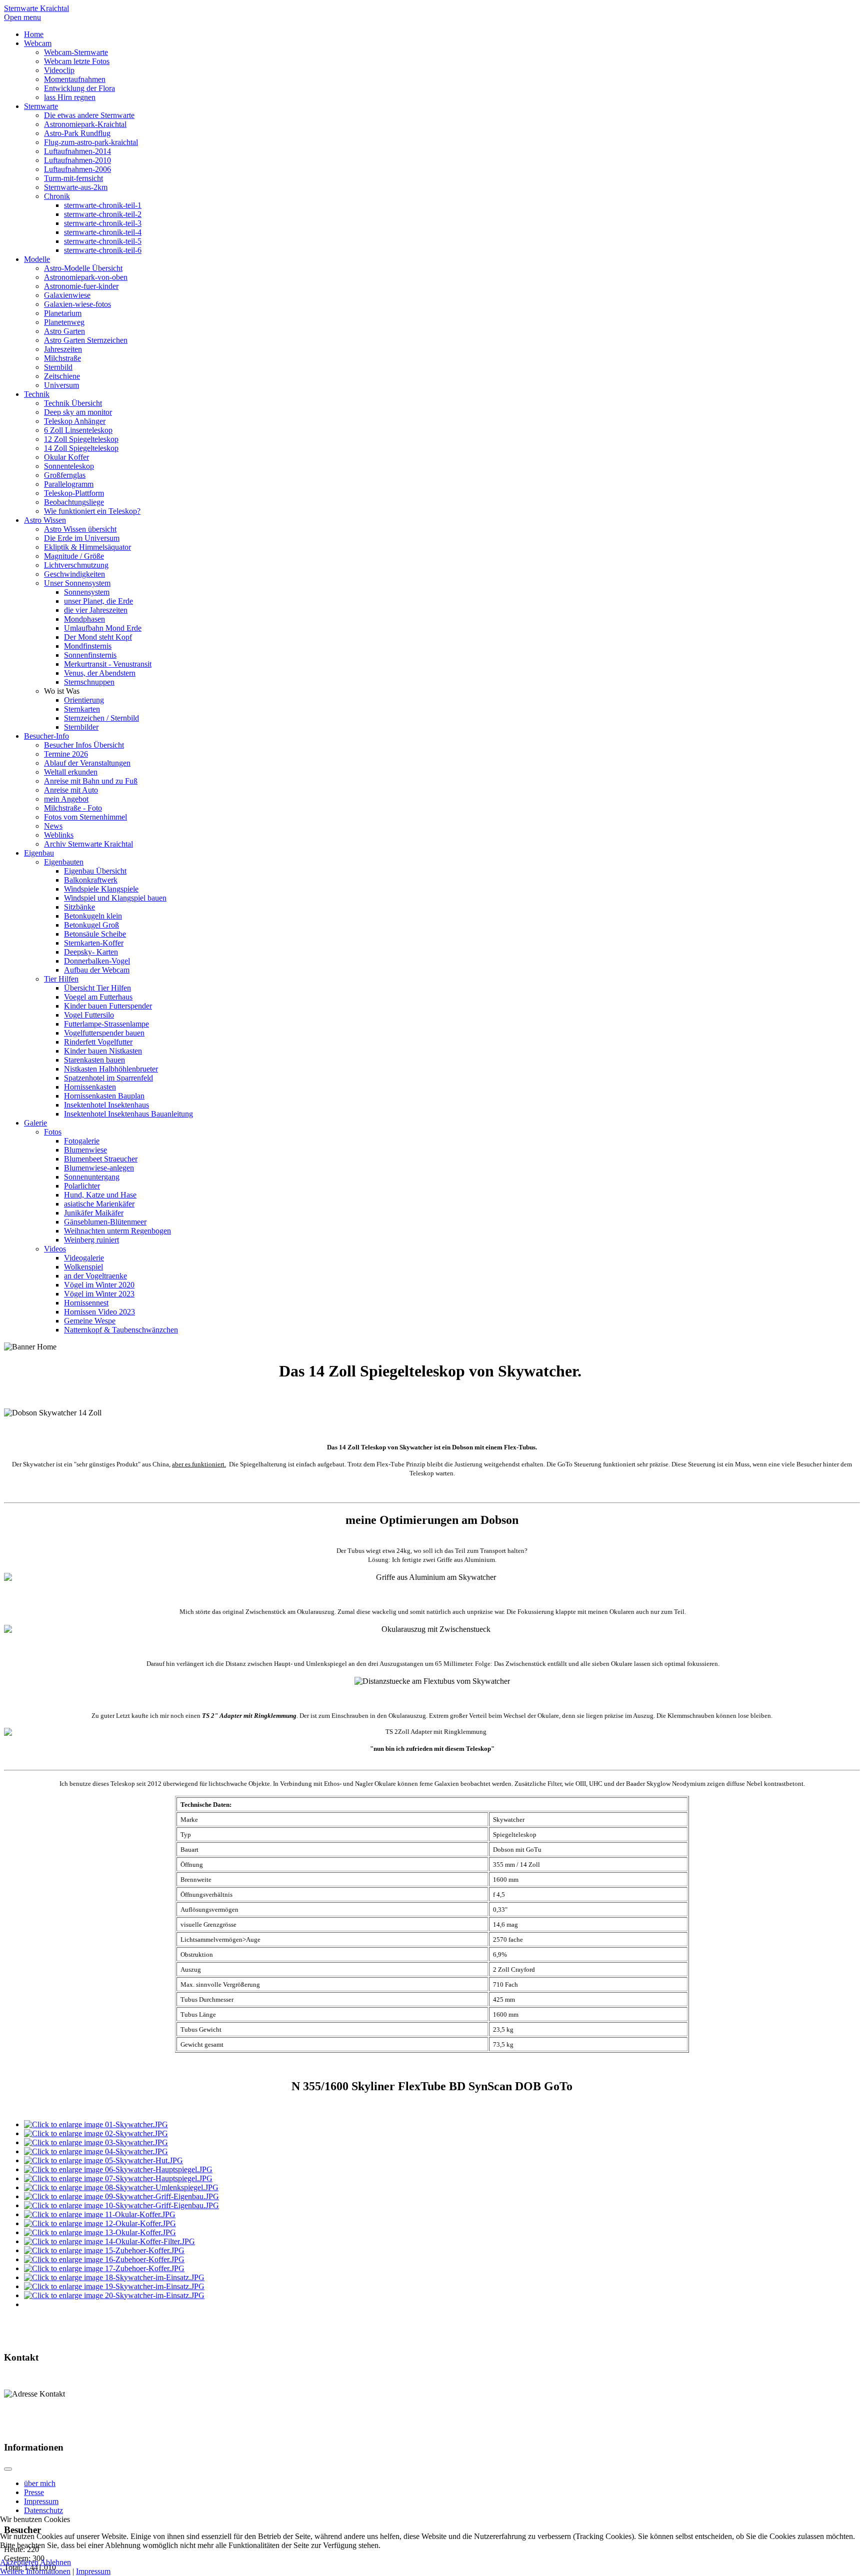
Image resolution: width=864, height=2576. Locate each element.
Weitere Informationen (35, 2571)
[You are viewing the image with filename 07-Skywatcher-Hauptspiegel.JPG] (118, 2178)
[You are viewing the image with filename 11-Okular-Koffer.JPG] (100, 2214)
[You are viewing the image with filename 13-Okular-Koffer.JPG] (100, 2232)
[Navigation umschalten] (8, 2469)
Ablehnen (55, 2562)
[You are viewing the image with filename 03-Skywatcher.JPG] (96, 2142)
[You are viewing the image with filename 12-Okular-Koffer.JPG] (100, 2223)
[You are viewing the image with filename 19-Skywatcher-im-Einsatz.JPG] (114, 2286)
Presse (34, 2492)
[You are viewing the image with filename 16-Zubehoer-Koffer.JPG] (104, 2259)
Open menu (22, 17)
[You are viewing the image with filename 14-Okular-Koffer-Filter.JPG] (109, 2241)
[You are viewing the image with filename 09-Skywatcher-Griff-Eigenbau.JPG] (121, 2196)
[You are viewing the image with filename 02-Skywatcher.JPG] (96, 2133)
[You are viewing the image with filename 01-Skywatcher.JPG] (96, 2124)
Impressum (41, 2501)
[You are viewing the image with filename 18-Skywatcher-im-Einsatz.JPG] (114, 2277)
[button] (62, 691)
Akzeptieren (19, 2562)
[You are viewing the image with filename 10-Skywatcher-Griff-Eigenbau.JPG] (121, 2205)
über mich (40, 2483)
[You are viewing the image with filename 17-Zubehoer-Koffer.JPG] (104, 2268)
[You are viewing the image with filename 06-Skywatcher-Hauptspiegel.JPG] (118, 2169)
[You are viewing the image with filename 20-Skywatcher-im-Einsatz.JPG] (114, 2295)
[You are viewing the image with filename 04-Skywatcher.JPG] (96, 2151)
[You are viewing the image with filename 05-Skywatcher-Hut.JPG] (103, 2160)
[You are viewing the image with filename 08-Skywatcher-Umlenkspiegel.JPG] (121, 2187)
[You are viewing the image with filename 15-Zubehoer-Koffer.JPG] (104, 2250)
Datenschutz (43, 2510)
